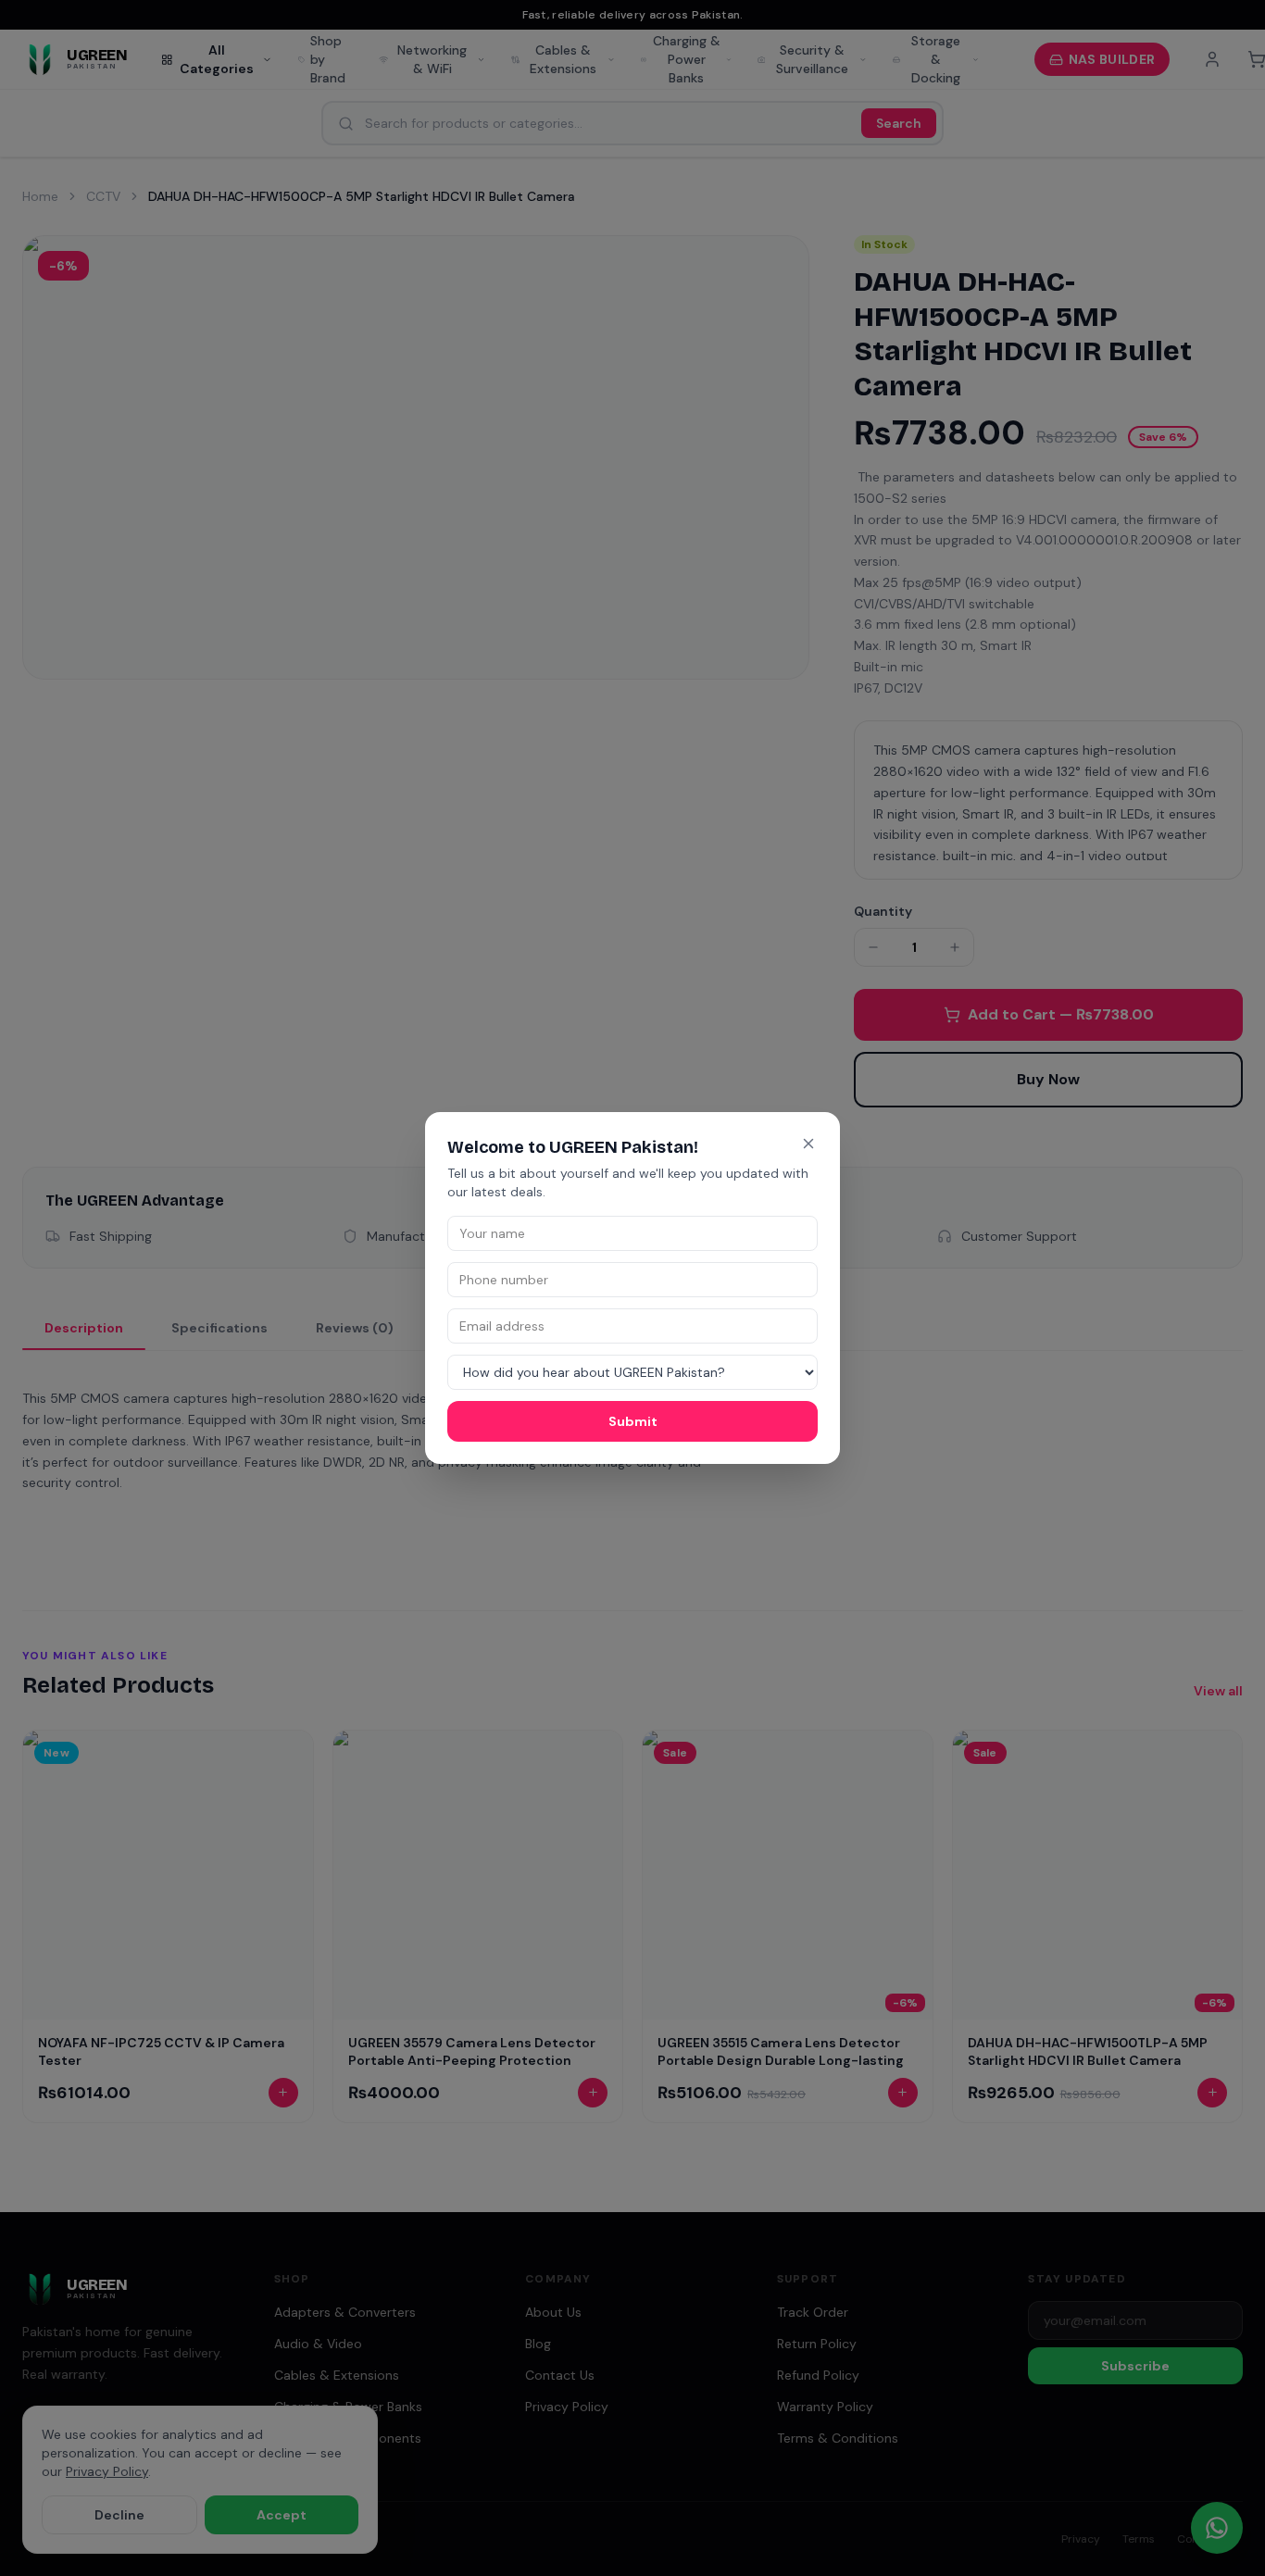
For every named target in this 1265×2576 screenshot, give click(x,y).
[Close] (808, 1144)
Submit (633, 1421)
